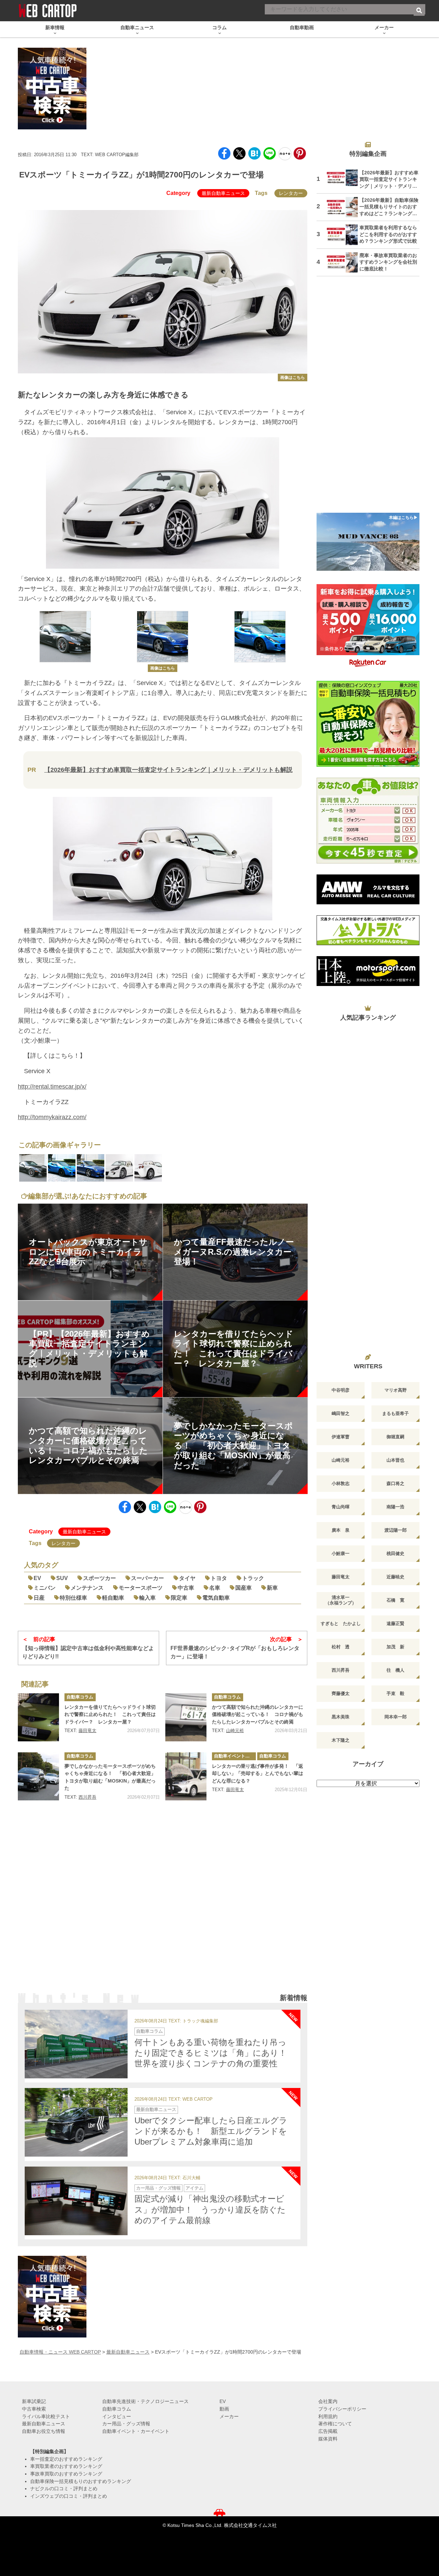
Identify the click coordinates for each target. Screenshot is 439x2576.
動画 (224, 2409)
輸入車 (147, 1598)
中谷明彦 (341, 1390)
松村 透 (341, 1647)
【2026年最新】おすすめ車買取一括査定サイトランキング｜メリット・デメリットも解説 (168, 770)
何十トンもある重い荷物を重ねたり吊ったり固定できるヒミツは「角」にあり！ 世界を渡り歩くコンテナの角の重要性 (215, 2053)
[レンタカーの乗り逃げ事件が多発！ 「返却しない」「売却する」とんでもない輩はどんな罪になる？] (186, 1776)
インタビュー (117, 2416)
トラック (253, 1578)
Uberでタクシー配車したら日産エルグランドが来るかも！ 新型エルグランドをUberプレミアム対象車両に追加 (211, 2131)
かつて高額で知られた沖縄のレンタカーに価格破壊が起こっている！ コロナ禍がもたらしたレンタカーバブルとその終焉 (258, 1714)
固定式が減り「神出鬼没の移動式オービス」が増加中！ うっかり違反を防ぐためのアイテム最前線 (210, 2209)
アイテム (194, 2188)
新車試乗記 (34, 2401)
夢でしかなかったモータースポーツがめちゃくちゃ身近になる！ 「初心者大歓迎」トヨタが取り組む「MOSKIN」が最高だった (110, 1777)
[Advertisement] (163, 1906)
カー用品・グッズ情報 (158, 2188)
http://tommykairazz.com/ (52, 1117)
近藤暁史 (395, 1577)
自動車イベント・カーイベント (235, 1756)
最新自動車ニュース (223, 193)
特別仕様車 (73, 1598)
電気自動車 (216, 1598)
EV (37, 1578)
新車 (272, 1588)
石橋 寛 (395, 1600)
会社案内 (328, 2401)
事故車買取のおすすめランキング (66, 2474)
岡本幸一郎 (396, 1717)
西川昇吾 (87, 1797)
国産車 (244, 1588)
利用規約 (328, 2416)
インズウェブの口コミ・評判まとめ (69, 2496)
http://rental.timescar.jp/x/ (52, 1087)
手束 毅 (395, 1693)
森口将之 (395, 1483)
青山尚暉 (341, 1507)
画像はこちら (293, 378)
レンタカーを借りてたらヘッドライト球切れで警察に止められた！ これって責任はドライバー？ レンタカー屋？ (110, 1714)
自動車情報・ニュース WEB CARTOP (60, 2352)
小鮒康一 (341, 1553)
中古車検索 (34, 2409)
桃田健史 (395, 1553)
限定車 (179, 1598)
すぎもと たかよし (341, 1623)
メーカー (229, 2416)
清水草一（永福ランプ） (341, 1600)
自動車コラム (80, 1697)
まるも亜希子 (395, 1413)
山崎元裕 (235, 1731)
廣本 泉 (341, 1530)
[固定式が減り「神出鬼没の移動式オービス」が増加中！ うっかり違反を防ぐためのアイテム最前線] (76, 2201)
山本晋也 (395, 1460)
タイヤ (187, 1578)
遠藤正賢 (395, 1623)
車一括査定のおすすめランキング (66, 2459)
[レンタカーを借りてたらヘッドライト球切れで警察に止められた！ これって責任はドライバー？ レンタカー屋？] (38, 1717)
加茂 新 (395, 1647)
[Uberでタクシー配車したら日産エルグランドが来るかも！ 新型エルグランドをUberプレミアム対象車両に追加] (76, 2122)
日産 (39, 1598)
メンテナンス (87, 1588)
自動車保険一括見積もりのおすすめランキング (81, 2481)
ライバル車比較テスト (46, 2416)
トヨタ (219, 1578)
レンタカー (291, 193)
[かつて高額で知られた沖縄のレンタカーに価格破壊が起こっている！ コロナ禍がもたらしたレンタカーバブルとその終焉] (186, 1717)
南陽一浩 (395, 1507)
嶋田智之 (341, 1413)
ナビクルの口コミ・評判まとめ (64, 2488)
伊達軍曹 (341, 1437)
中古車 (186, 1588)
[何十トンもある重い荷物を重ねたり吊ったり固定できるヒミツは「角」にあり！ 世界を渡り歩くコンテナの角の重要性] (76, 2044)
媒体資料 (328, 2439)
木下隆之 (341, 1740)
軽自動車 (113, 1598)
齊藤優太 (341, 1693)
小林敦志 (341, 1483)
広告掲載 (328, 2431)
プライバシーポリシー (342, 2409)
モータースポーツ (141, 1588)
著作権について (335, 2424)
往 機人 (395, 1670)
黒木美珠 (341, 1717)
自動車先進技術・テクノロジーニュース (145, 2401)
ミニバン (45, 1588)
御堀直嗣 (395, 1437)
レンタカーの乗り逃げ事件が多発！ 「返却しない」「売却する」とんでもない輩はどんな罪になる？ (258, 1773)
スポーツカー (99, 1578)
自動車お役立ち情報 (44, 2431)
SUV (62, 1578)
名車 (215, 1588)
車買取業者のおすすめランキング (66, 2466)
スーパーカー (147, 1578)
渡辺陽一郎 (396, 1530)
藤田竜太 (87, 1731)
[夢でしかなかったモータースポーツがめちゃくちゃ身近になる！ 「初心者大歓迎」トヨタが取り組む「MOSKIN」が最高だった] (38, 1776)
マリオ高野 (396, 1390)
